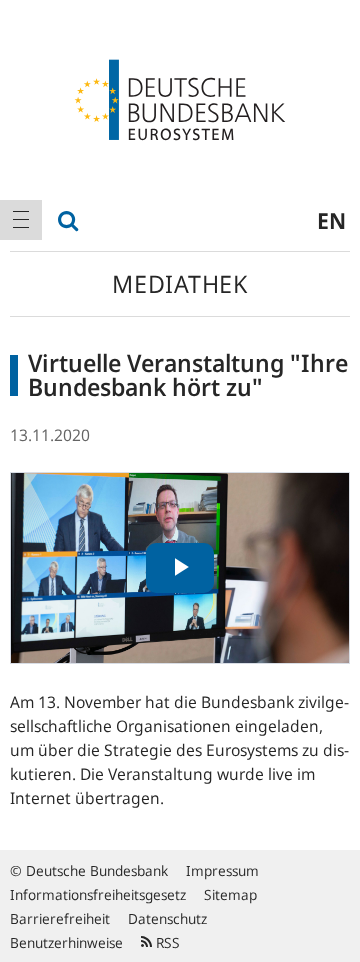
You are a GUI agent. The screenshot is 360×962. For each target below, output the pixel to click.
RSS (166, 942)
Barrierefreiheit (60, 918)
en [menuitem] (331, 220)
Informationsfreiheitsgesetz (98, 894)
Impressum (222, 870)
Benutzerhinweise (66, 942)
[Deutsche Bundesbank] (180, 98)
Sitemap (230, 894)
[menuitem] (21, 220)
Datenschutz (167, 918)
